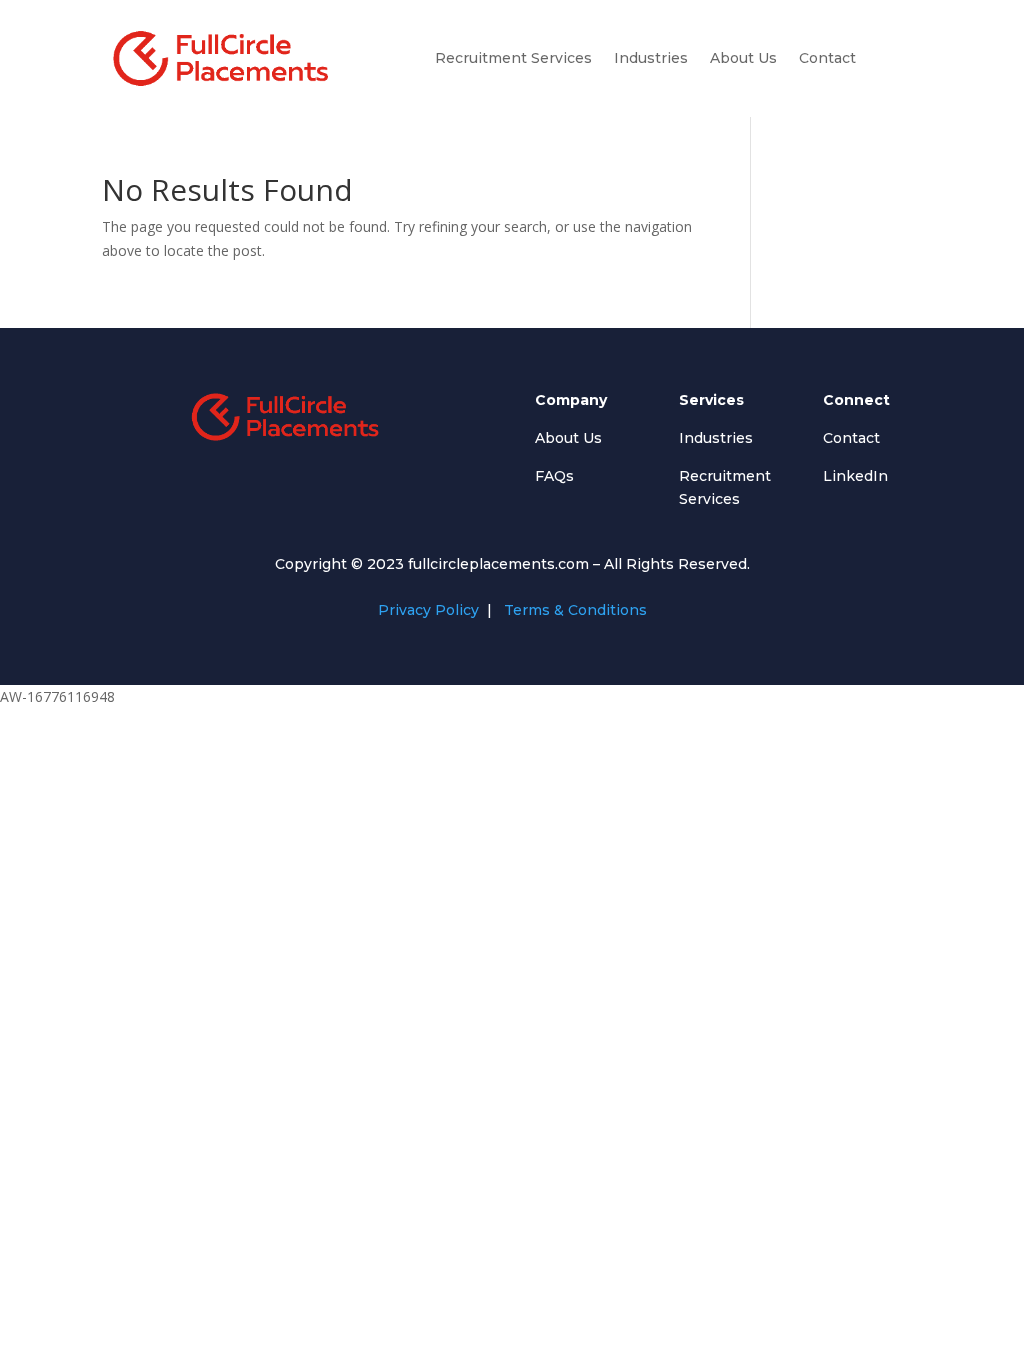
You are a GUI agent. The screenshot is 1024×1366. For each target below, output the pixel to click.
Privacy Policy (428, 610)
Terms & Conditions (573, 610)
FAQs (554, 476)
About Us (743, 58)
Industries (651, 58)
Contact (827, 58)
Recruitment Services (513, 58)
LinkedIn (855, 476)
